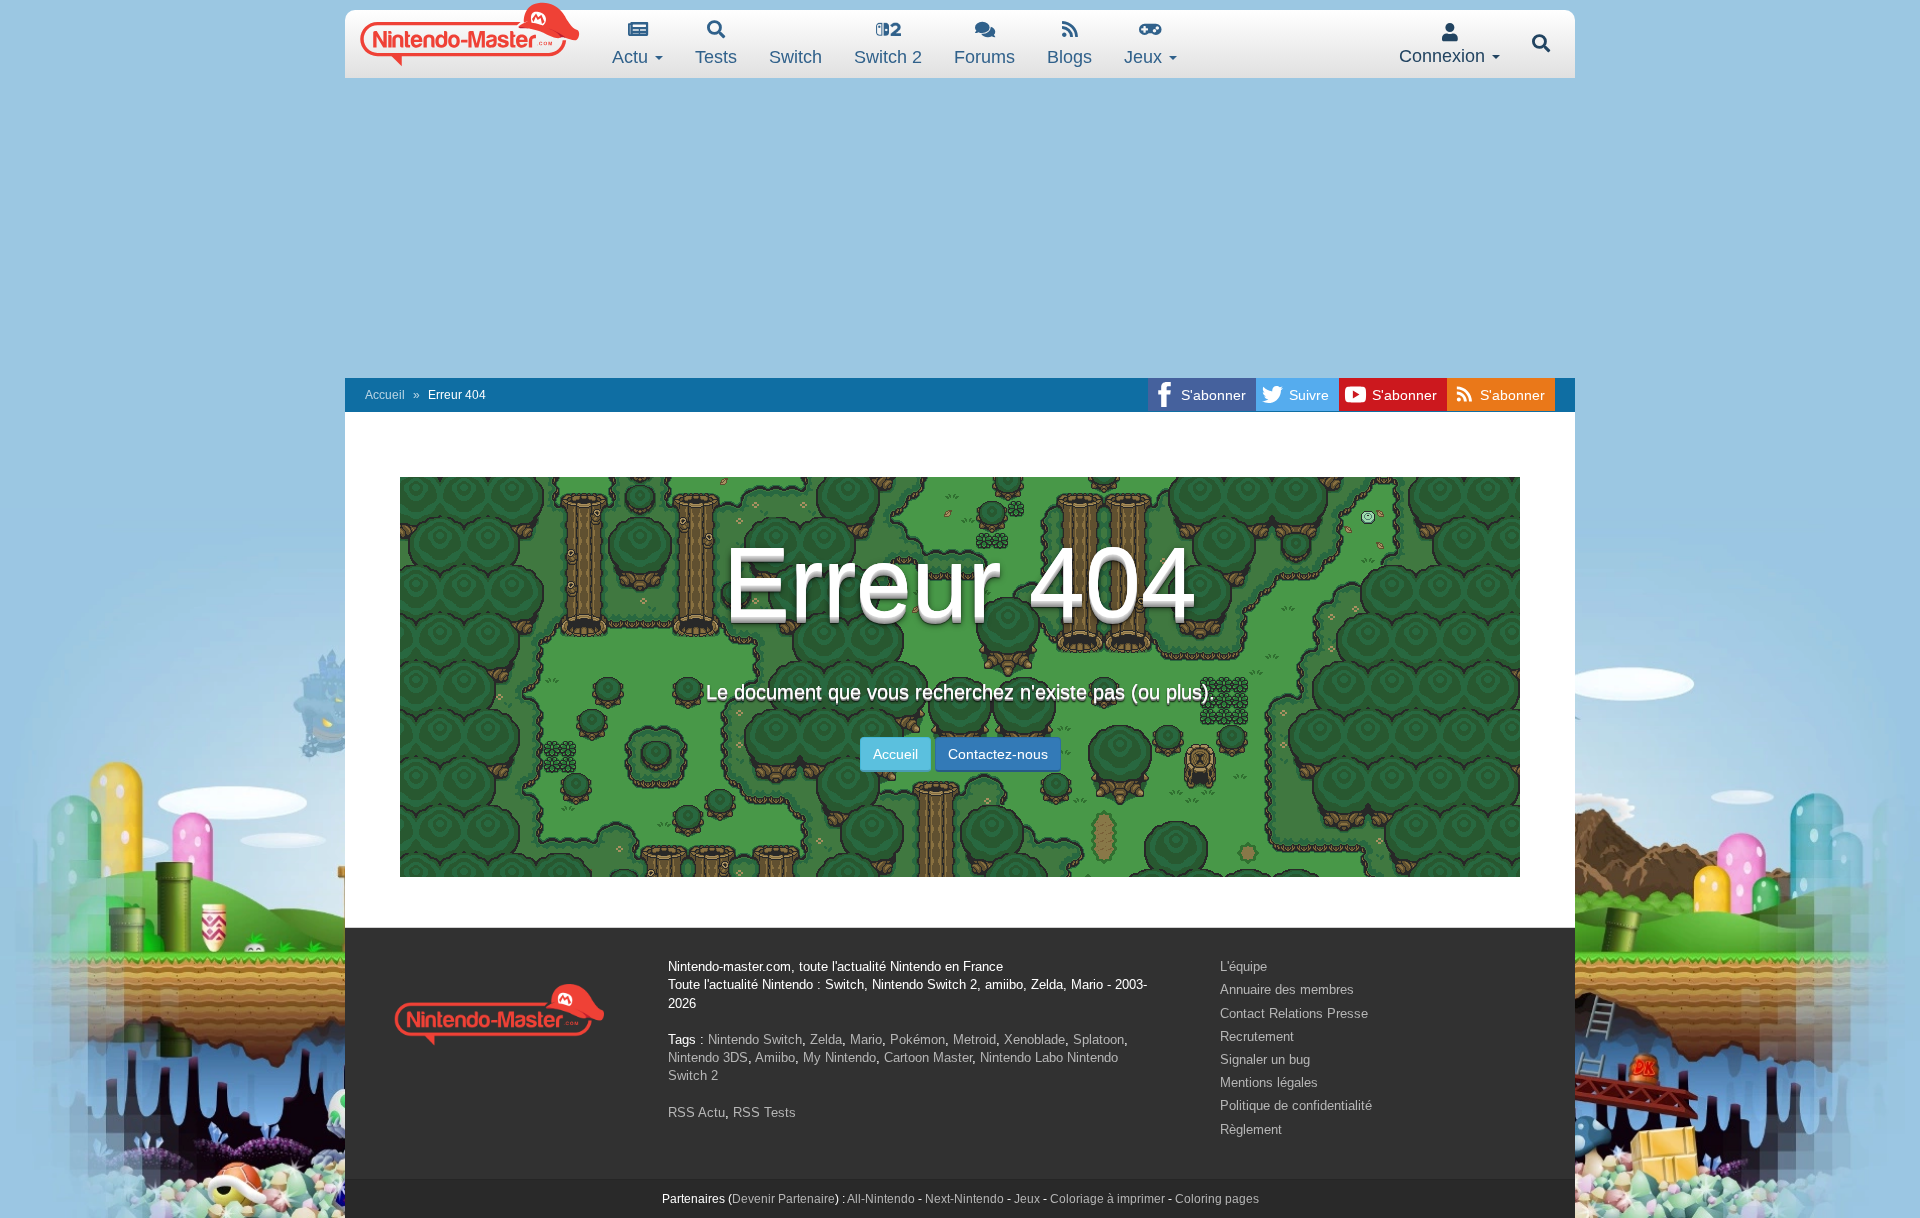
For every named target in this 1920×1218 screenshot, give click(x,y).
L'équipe (1243, 966)
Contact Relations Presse (1294, 1013)
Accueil (385, 395)
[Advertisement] (960, 228)
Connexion (1444, 56)
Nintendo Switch (755, 1039)
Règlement (1251, 1129)
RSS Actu (696, 1112)
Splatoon (1098, 1039)
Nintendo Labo (1021, 1057)
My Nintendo (839, 1057)
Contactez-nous (998, 754)
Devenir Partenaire (783, 1199)
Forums (984, 57)
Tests (716, 57)
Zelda (826, 1039)
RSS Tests (764, 1112)
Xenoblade (1034, 1039)
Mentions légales (1269, 1082)
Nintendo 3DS (708, 1057)
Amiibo (775, 1057)
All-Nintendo (881, 1199)
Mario (866, 1039)
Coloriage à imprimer (1107, 1199)
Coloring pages (1217, 1199)
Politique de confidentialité (1296, 1105)
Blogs (1069, 57)
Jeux (1145, 57)
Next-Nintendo (964, 1199)
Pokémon (917, 1039)
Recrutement (1257, 1036)
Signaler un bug (1265, 1059)
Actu (632, 57)
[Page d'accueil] (499, 1011)
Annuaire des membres (1287, 989)
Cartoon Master (928, 1057)
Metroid (974, 1039)
